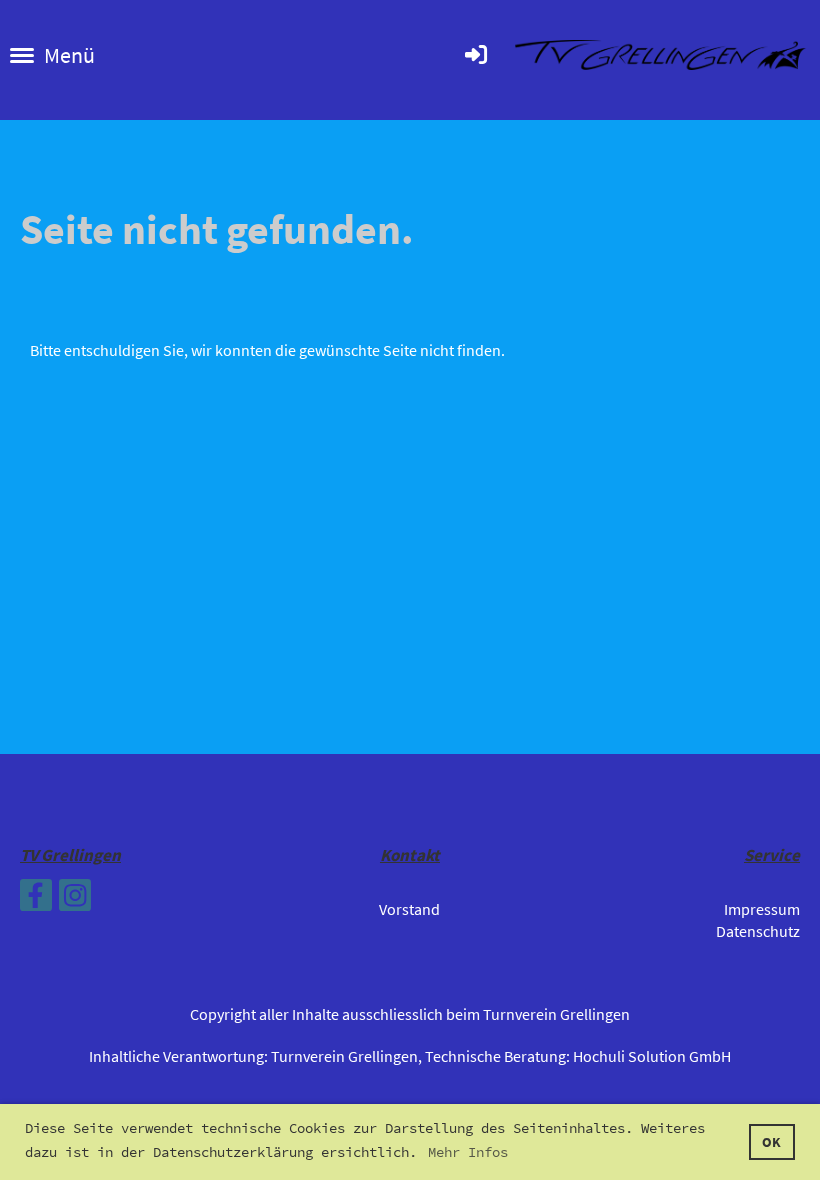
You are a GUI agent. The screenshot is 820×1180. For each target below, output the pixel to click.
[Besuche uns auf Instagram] (75, 900)
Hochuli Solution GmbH (652, 1056)
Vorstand (409, 909)
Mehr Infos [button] (468, 1152)
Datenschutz (758, 931)
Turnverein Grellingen (344, 1056)
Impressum (762, 909)
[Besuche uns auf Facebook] (36, 900)
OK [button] (771, 1142)
